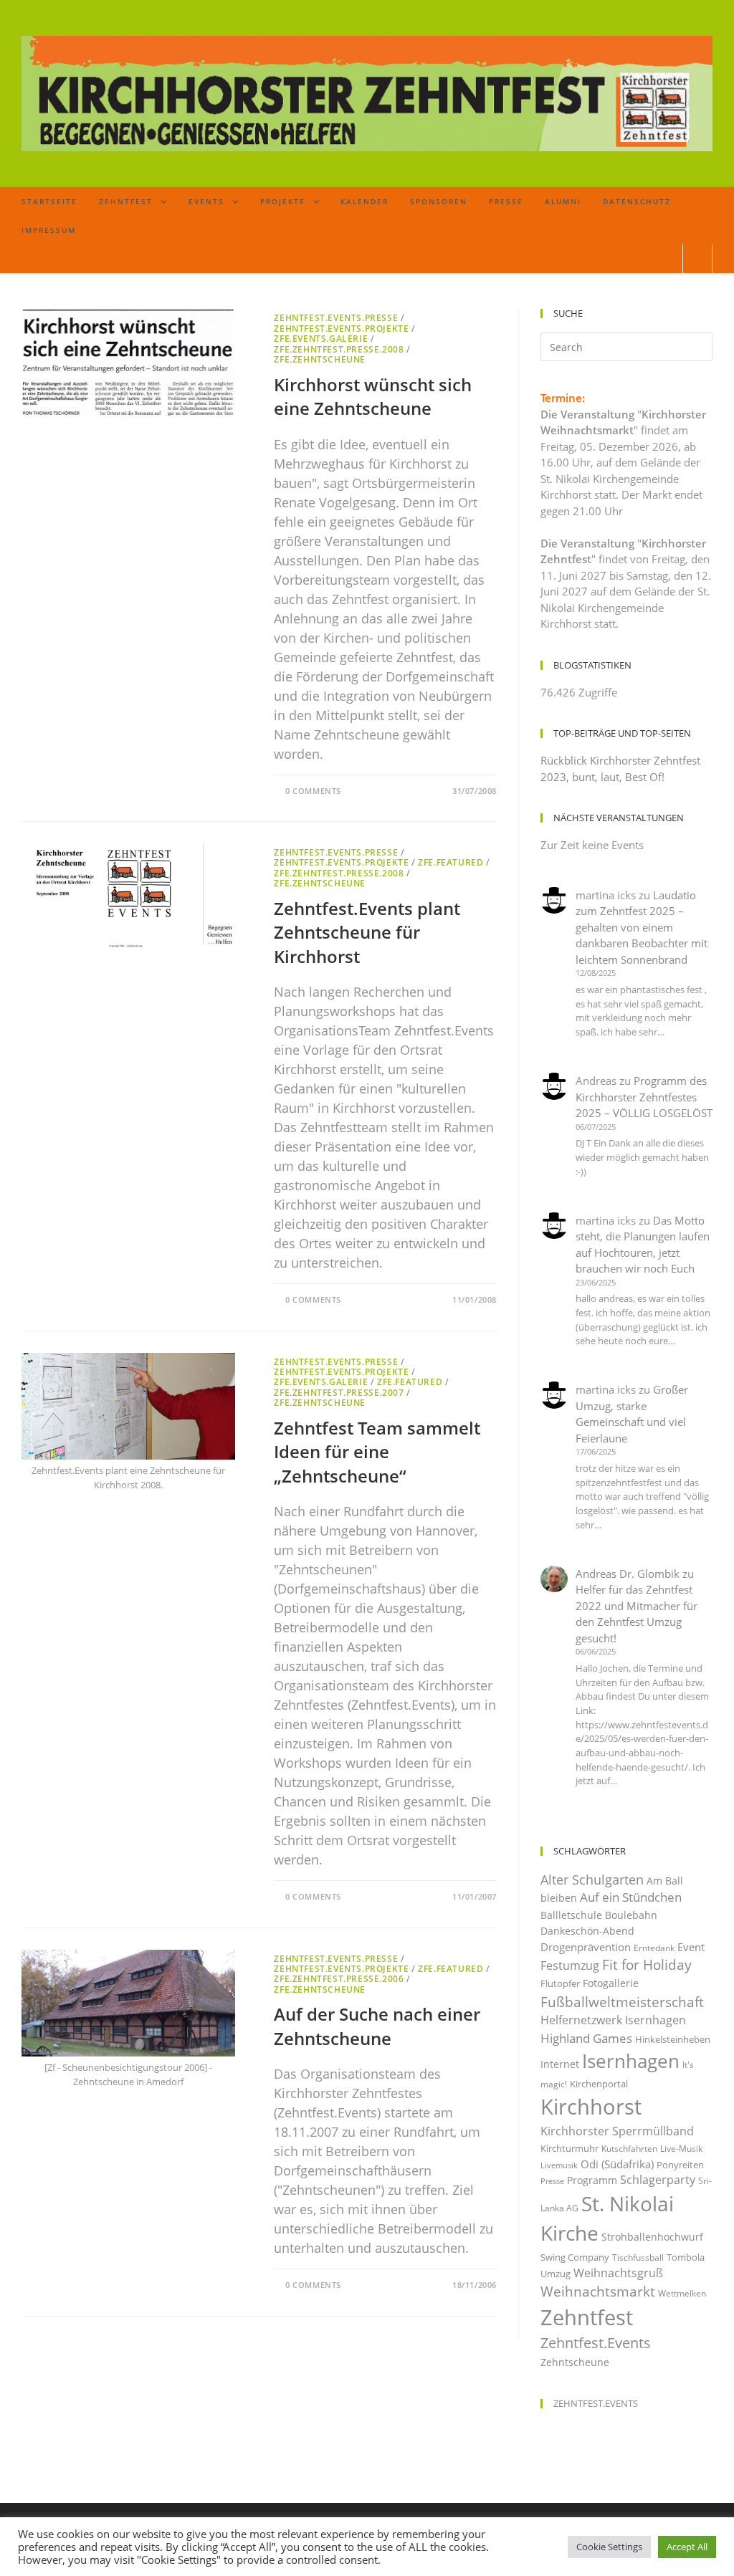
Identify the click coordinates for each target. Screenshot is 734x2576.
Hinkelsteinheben (673, 2039)
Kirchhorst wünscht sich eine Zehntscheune (373, 397)
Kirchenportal (599, 2084)
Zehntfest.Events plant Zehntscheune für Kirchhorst (367, 932)
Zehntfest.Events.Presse (336, 318)
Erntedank (654, 1948)
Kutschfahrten (629, 2149)
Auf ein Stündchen (631, 1897)
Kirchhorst (591, 2107)
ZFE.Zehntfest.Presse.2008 (339, 349)
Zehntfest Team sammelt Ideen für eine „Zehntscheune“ (377, 1452)
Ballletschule (571, 1915)
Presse (552, 2181)
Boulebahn (631, 1915)
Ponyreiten (680, 2165)
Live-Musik (681, 2149)
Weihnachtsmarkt (598, 2291)
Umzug (556, 2274)
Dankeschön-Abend (587, 1931)
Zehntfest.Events (596, 2343)
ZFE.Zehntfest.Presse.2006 (339, 1979)
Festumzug (570, 1965)
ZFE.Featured (451, 862)
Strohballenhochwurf (652, 2237)
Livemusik (559, 2165)
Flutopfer (560, 1983)
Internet (560, 2064)
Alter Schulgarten (592, 1880)
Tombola (686, 2257)
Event (691, 1947)
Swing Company (575, 2257)
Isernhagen (631, 2061)
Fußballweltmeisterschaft (622, 2002)
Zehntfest (587, 2317)
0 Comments (313, 791)
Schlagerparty (658, 2180)
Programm (592, 2180)
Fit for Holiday (647, 1964)
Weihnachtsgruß (618, 2273)
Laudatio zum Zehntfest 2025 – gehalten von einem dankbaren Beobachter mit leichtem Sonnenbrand (642, 927)
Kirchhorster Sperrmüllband (617, 2131)
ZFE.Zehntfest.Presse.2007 (339, 1393)
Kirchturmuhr (569, 2148)
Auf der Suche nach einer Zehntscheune (377, 2026)
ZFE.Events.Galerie (321, 339)
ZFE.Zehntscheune (320, 359)
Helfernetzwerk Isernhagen (613, 2020)
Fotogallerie (611, 1983)
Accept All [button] (687, 2547)
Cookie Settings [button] (609, 2547)
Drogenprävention (586, 1947)
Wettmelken (682, 2293)
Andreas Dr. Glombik (628, 1574)
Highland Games (586, 2038)
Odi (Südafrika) (617, 2164)
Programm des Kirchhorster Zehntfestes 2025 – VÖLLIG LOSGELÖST (644, 1097)
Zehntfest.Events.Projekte (341, 329)
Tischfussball (638, 2257)
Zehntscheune (575, 2362)
